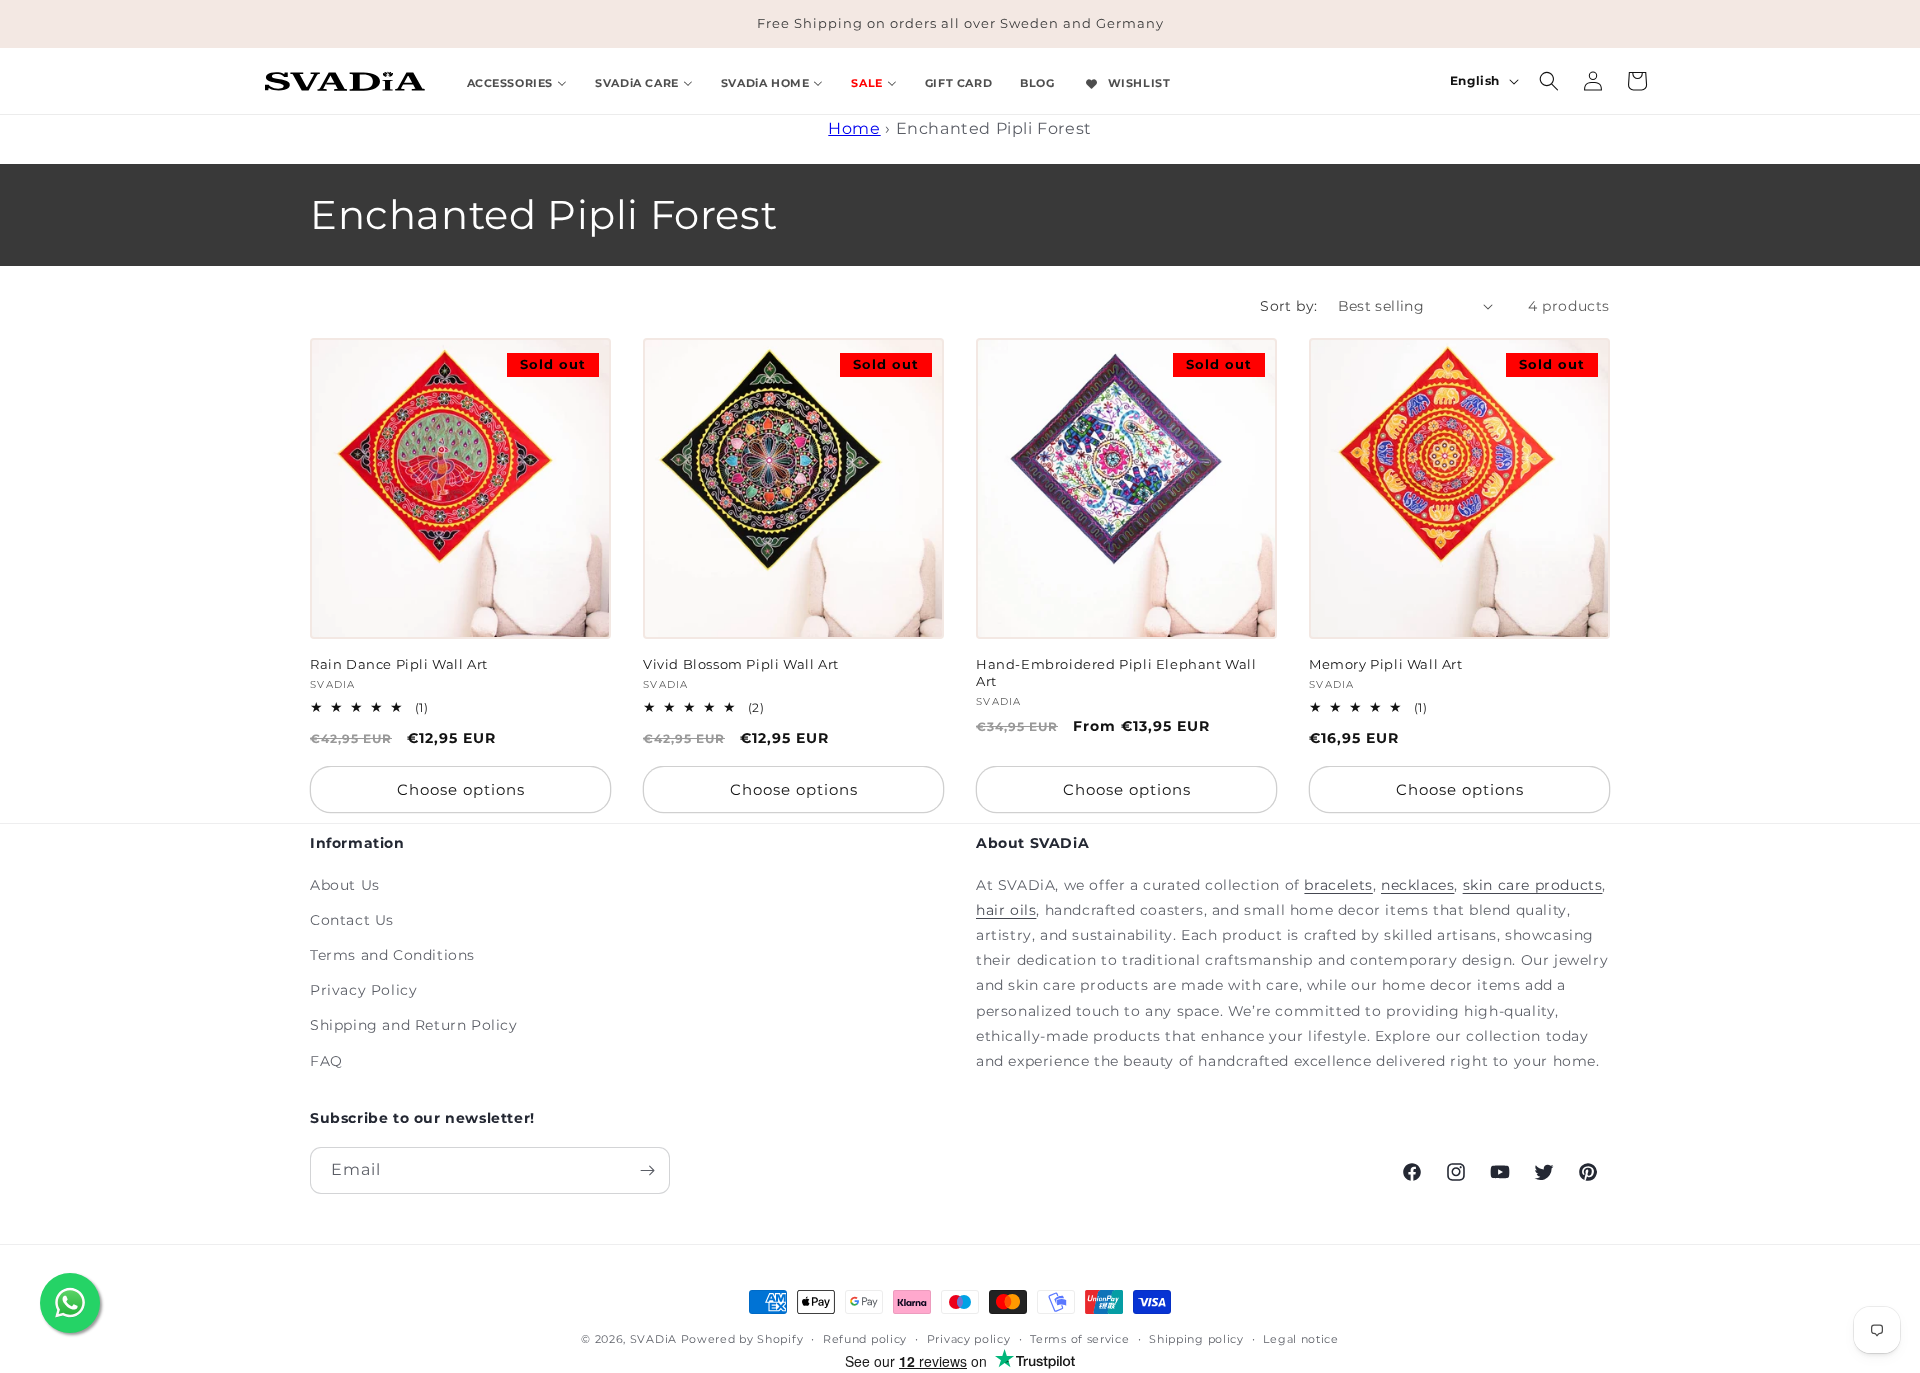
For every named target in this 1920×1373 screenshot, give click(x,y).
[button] (1549, 81)
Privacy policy (969, 1339)
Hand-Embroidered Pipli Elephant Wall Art (1116, 672)
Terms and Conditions (392, 955)
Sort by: (1288, 306)
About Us (345, 885)
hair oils (1006, 910)
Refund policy (865, 1339)
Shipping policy (1196, 1339)
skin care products (1533, 885)
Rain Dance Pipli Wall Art (399, 664)
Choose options (461, 789)
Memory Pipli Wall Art (1386, 664)
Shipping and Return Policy (414, 1025)
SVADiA (653, 1339)
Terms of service (1079, 1339)
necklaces (1417, 885)
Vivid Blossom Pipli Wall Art (741, 664)
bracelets (1338, 885)
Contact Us (352, 920)
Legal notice (1300, 1339)
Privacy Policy (363, 990)
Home (854, 128)
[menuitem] (517, 80)
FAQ (326, 1061)
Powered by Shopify (742, 1339)
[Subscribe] (647, 1170)
